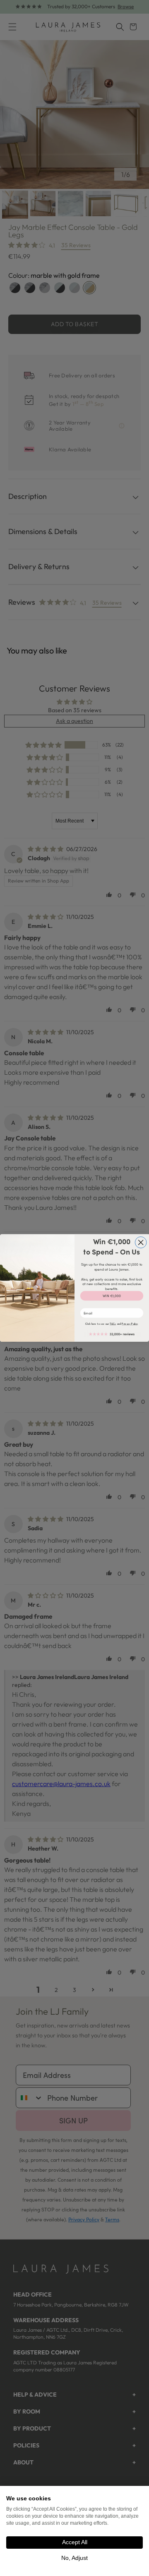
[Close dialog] (141, 1243)
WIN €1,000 (112, 1296)
